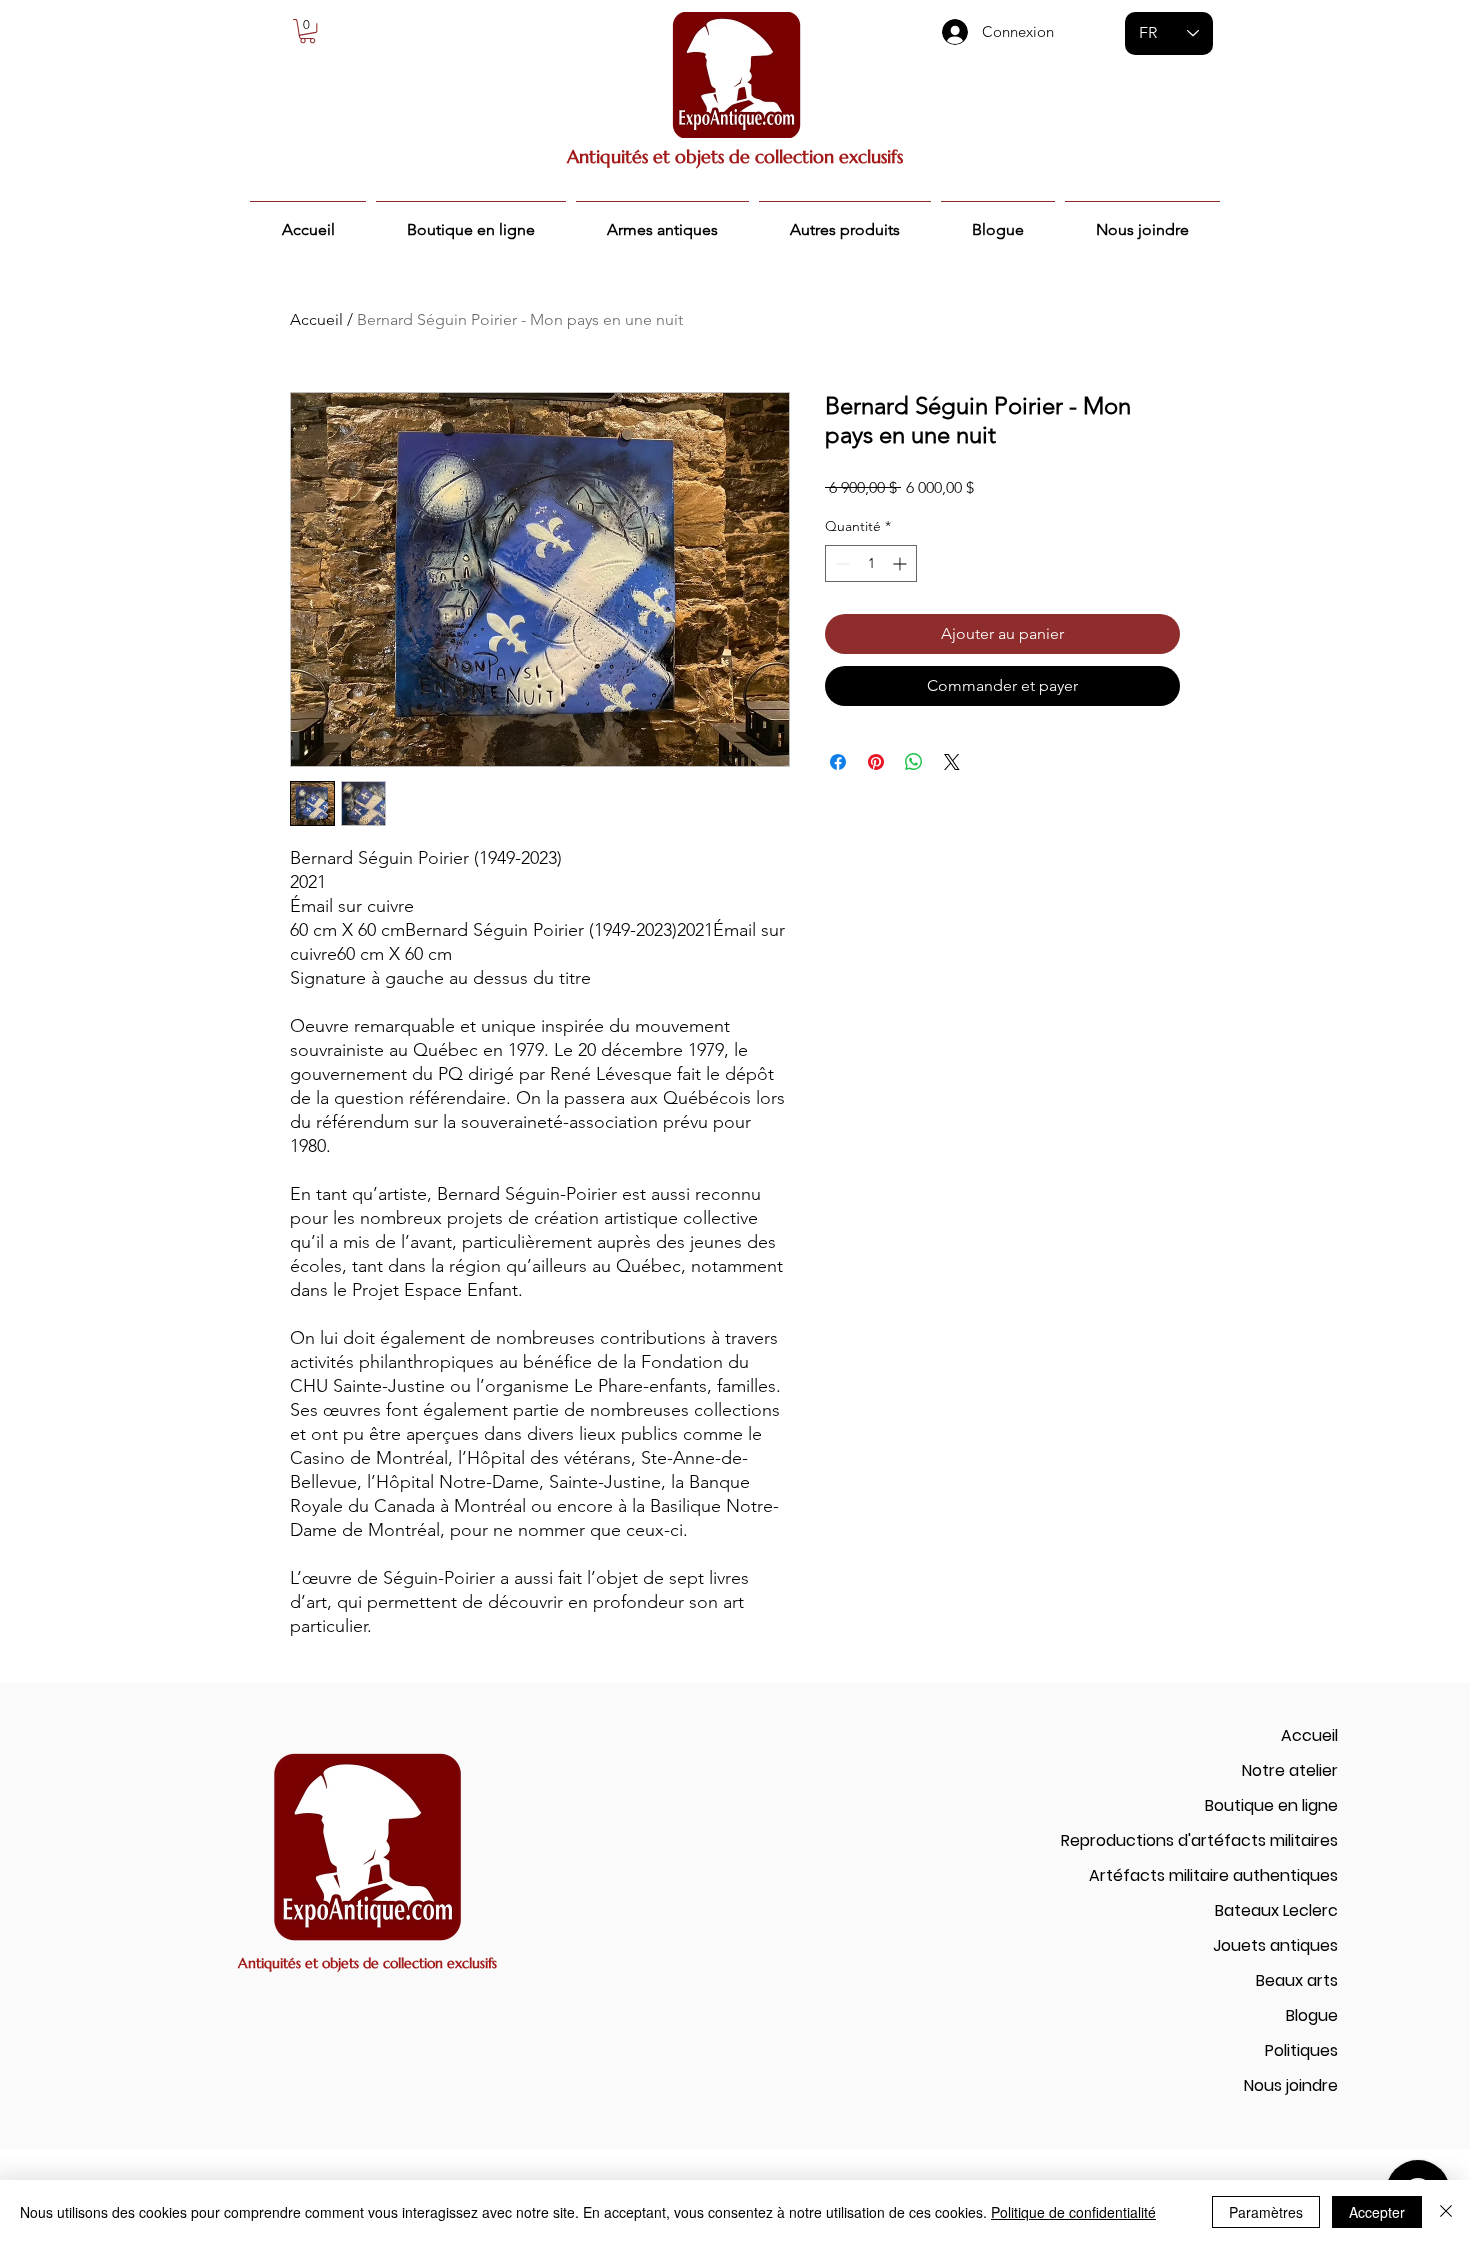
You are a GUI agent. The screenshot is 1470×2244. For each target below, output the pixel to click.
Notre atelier (1290, 1770)
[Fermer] (1446, 2212)
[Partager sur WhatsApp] (914, 762)
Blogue (1312, 2015)
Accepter (1377, 2212)
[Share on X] (952, 762)
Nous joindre (1291, 2085)
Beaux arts (1297, 1980)
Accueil (316, 319)
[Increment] (901, 563)
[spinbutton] (871, 563)
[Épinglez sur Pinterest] (876, 762)
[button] (307, 31)
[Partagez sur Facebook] (838, 762)
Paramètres (1266, 2212)
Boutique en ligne (1271, 1805)
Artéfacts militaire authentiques (1213, 1875)
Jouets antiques (1275, 1945)
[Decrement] (840, 563)
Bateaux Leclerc (1276, 1910)
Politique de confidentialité (1073, 2212)
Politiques (1301, 2050)
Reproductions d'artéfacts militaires (1199, 1840)
